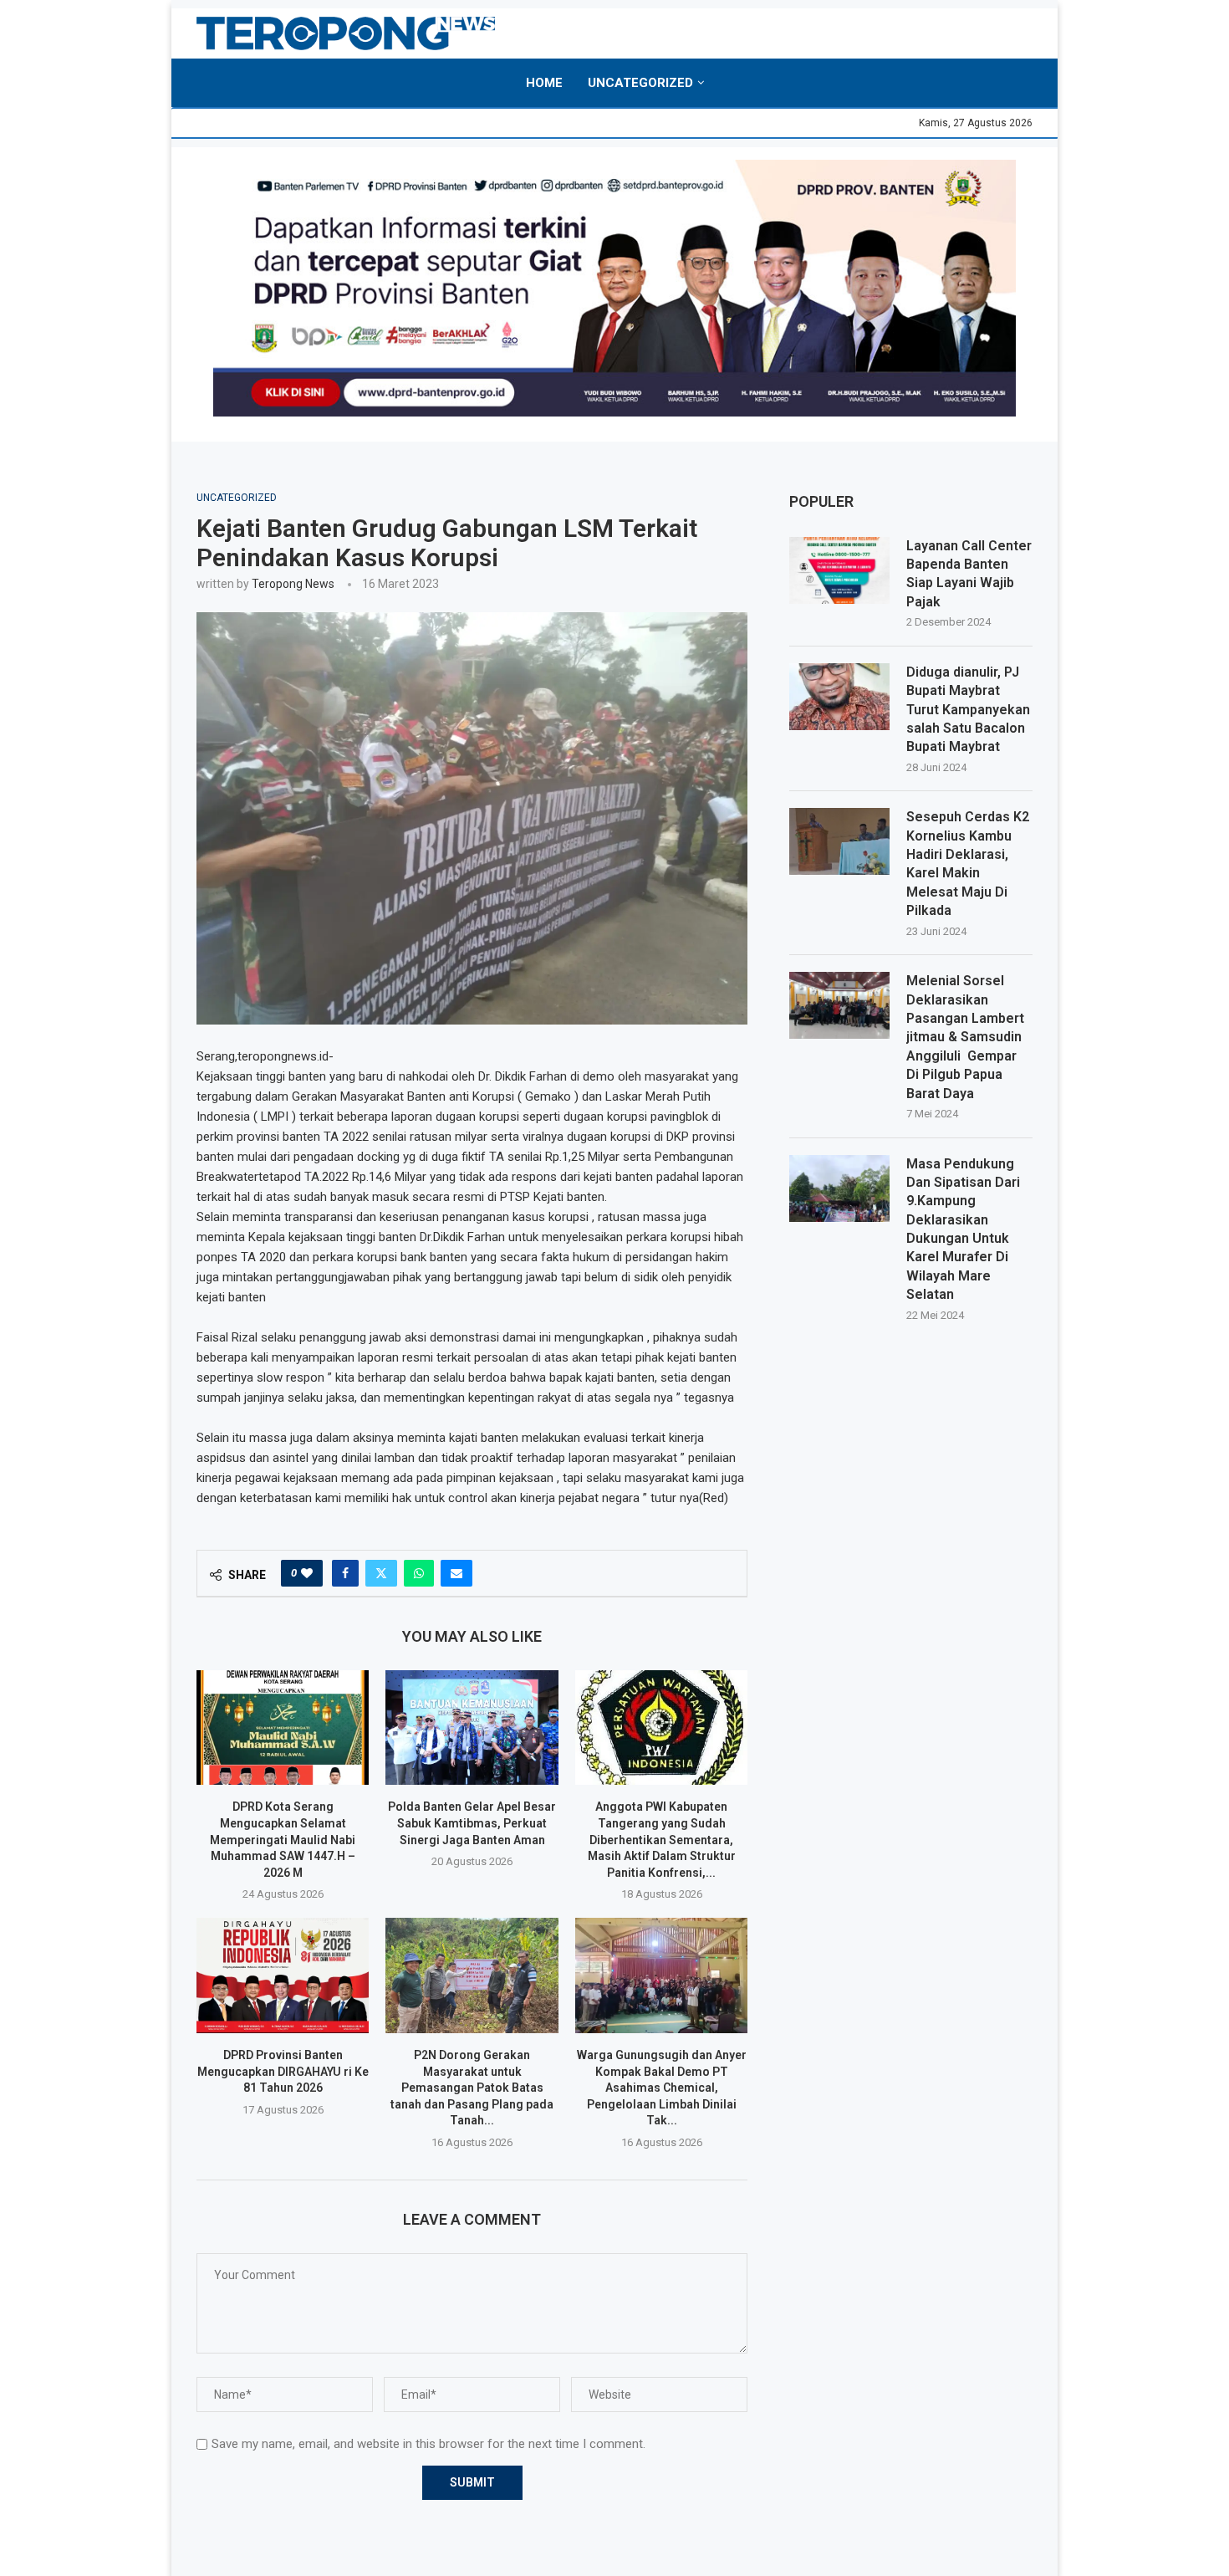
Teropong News (293, 584)
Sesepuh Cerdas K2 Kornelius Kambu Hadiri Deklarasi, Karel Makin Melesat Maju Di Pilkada (968, 864)
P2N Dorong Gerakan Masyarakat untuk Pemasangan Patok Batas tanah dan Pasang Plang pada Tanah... (472, 2088)
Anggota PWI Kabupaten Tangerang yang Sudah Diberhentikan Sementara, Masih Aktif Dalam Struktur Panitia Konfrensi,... (662, 1839)
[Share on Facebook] (345, 1573)
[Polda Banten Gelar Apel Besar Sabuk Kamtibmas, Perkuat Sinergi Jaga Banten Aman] (472, 1728)
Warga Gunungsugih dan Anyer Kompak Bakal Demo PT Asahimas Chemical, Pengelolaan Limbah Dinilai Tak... (662, 2088)
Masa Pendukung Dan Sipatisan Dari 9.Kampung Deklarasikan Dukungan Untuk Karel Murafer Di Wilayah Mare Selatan (963, 1229)
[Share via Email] (456, 1573)
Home (544, 83)
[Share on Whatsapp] (419, 1573)
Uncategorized (640, 83)
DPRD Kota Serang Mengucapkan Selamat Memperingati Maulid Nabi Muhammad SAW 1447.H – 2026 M (283, 1839)
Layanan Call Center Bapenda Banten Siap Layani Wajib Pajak (969, 574)
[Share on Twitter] (381, 1573)
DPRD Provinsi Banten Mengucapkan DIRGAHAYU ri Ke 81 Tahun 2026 (283, 2071)
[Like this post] (307, 1573)
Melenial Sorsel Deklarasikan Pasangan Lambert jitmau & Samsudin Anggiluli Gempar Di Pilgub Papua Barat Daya (965, 1037)
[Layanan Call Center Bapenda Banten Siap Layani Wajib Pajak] (839, 570)
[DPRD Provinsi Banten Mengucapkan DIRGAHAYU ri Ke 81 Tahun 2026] (283, 1975)
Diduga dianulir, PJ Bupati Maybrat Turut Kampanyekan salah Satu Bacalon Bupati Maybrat (968, 710)
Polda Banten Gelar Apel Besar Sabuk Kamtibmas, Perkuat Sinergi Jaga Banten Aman (472, 1823)
